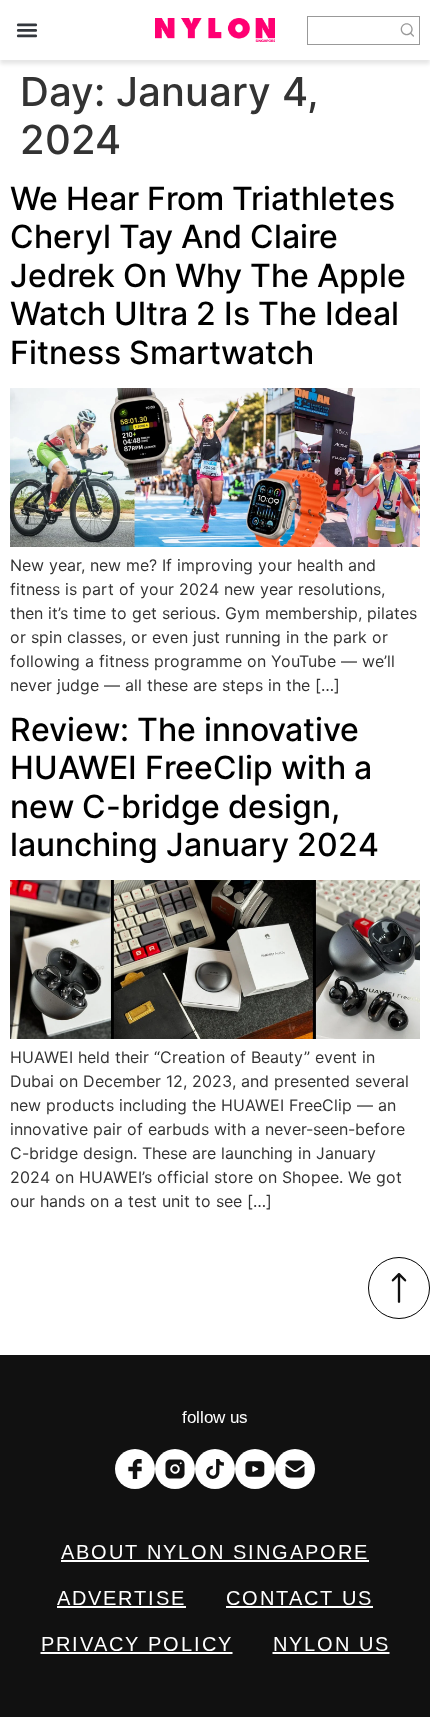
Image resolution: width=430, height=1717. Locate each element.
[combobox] (351, 30)
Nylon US (331, 1644)
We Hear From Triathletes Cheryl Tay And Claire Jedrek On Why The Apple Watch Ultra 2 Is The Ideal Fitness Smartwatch (208, 275)
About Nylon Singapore (215, 1552)
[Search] (408, 30)
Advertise (121, 1598)
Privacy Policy (137, 1644)
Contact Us (299, 1598)
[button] (26, 30)
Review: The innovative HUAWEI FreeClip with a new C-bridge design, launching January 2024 (194, 787)
